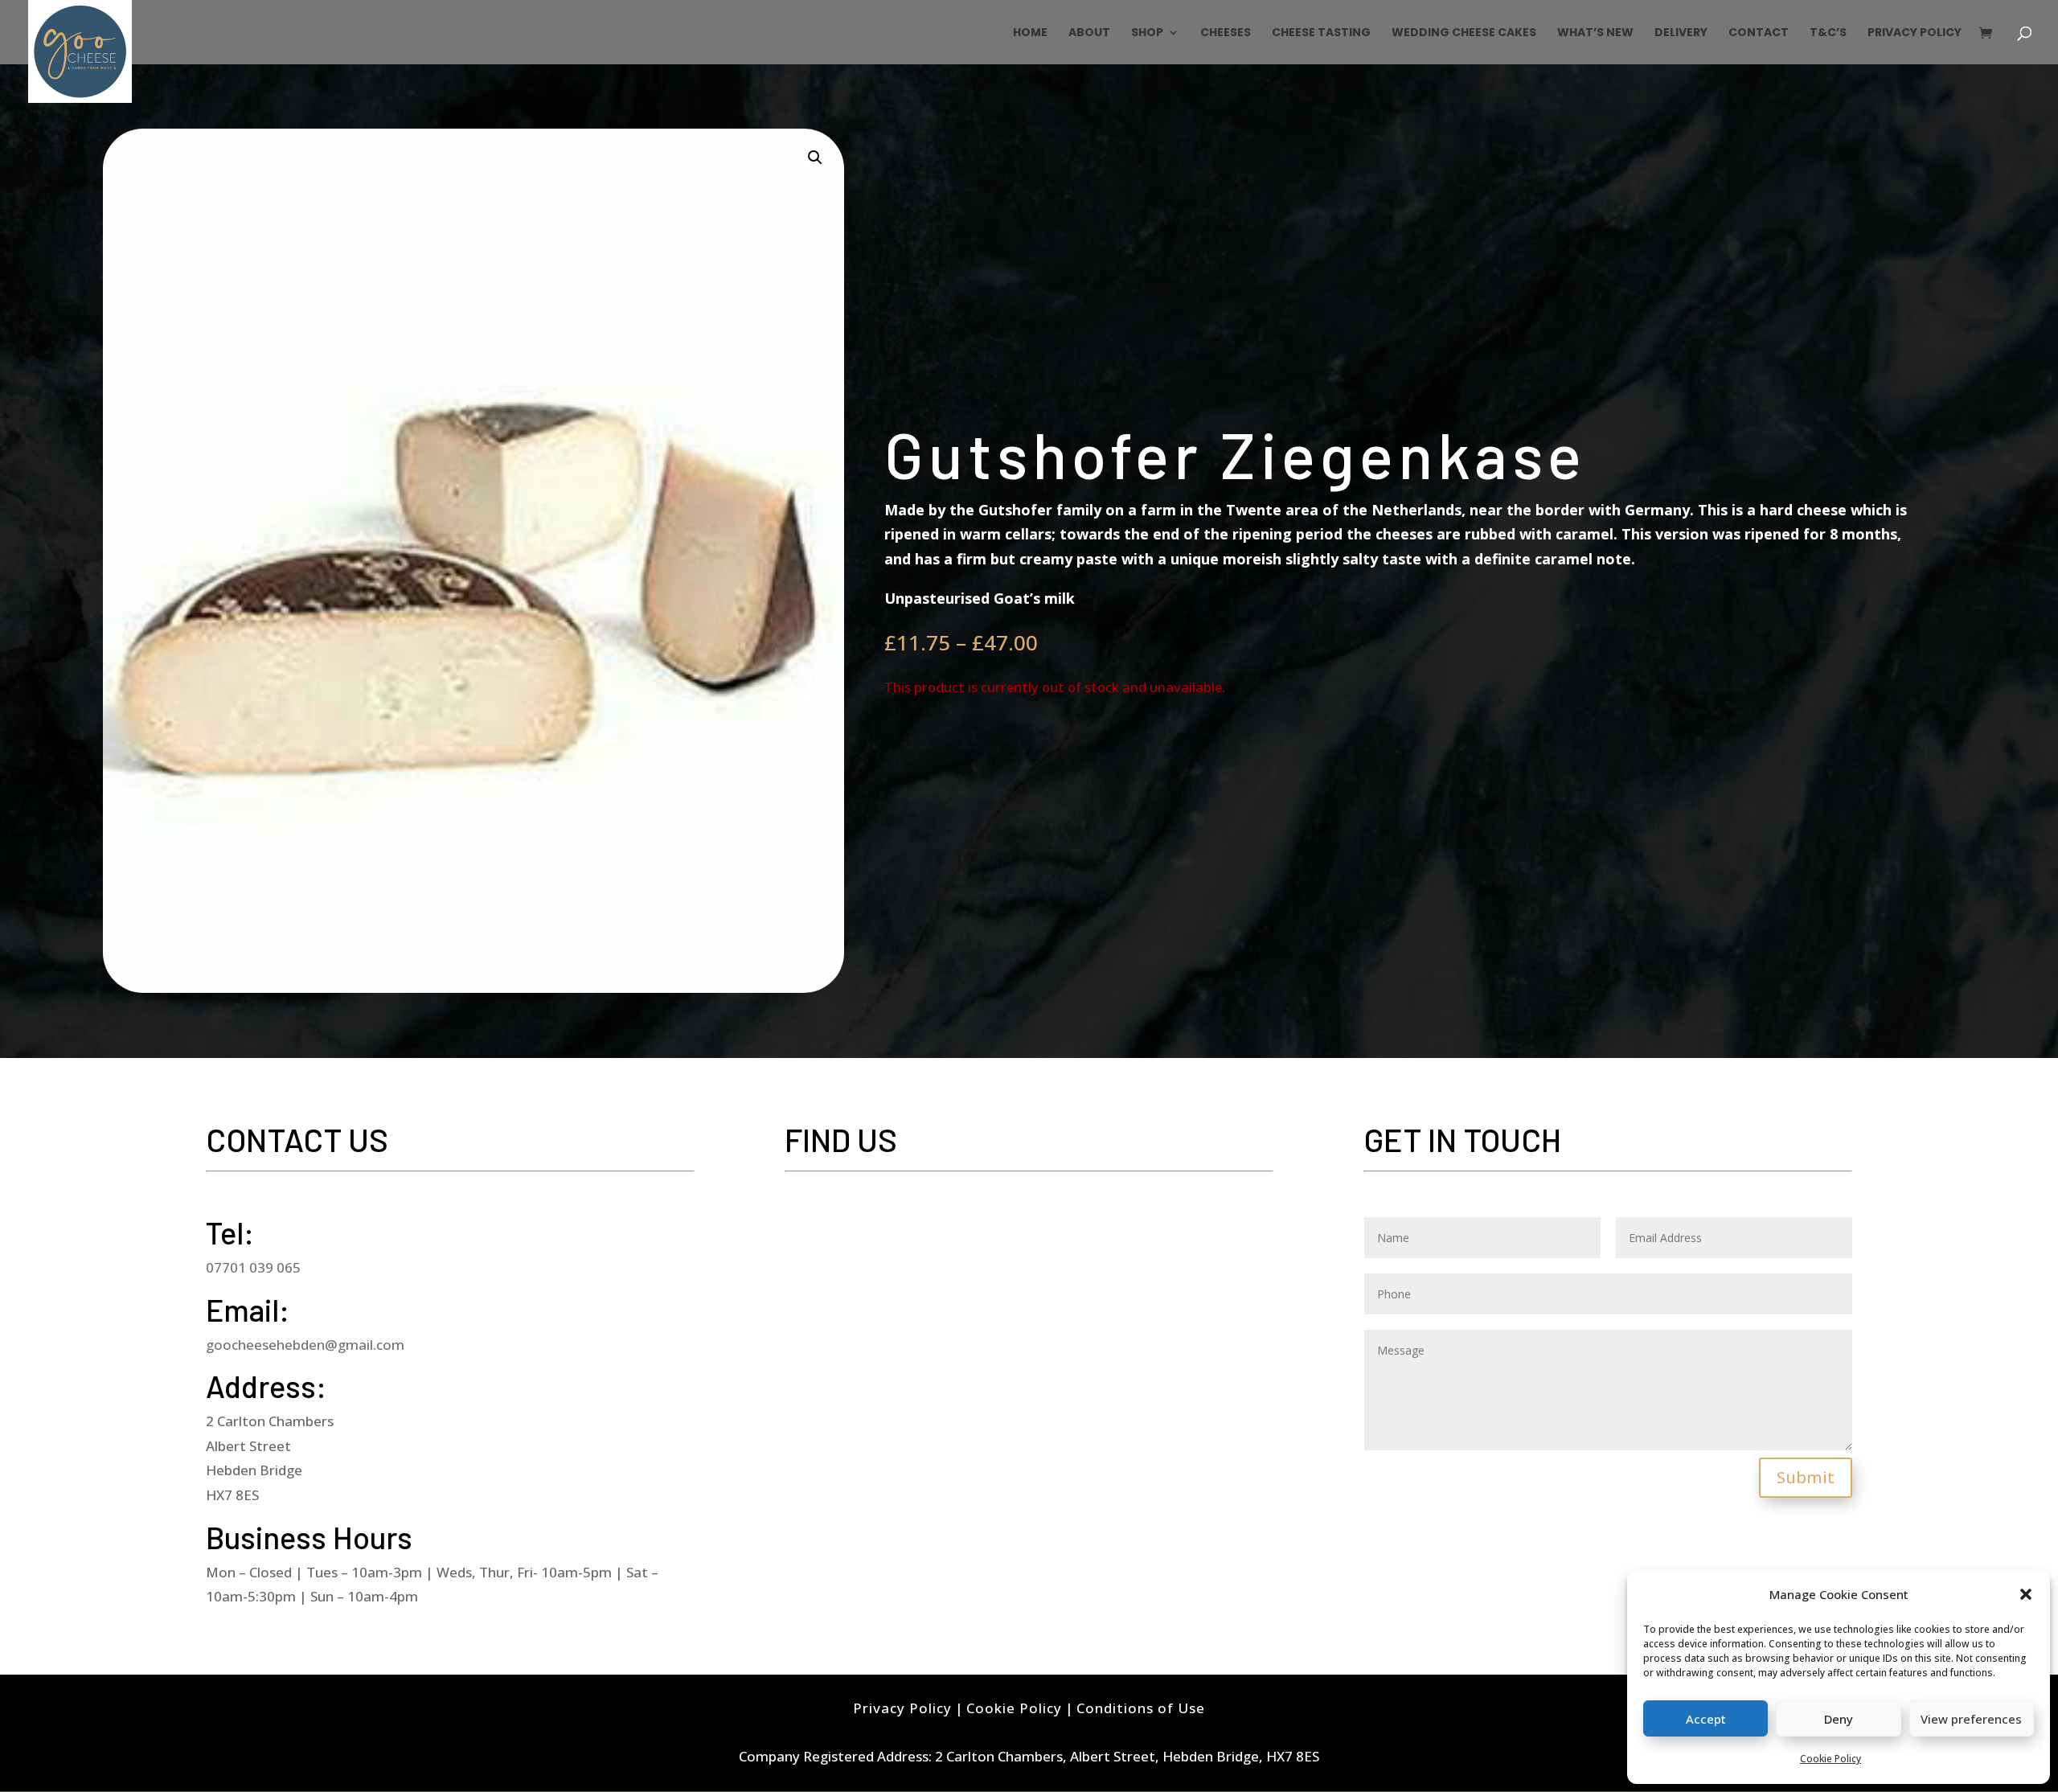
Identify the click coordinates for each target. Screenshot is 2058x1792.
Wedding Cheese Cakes (1464, 33)
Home (1030, 33)
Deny (1839, 1719)
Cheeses (1226, 33)
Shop (1147, 33)
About (1089, 33)
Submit (1806, 1477)
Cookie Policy (1830, 1759)
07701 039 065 (253, 1267)
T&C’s (1828, 33)
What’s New (1595, 33)
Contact (1759, 33)
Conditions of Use (1141, 1708)
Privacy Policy (1915, 33)
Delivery (1681, 33)
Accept (1706, 1719)
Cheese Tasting (1321, 33)
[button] (2026, 1594)
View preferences (1971, 1719)
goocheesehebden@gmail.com (305, 1345)
